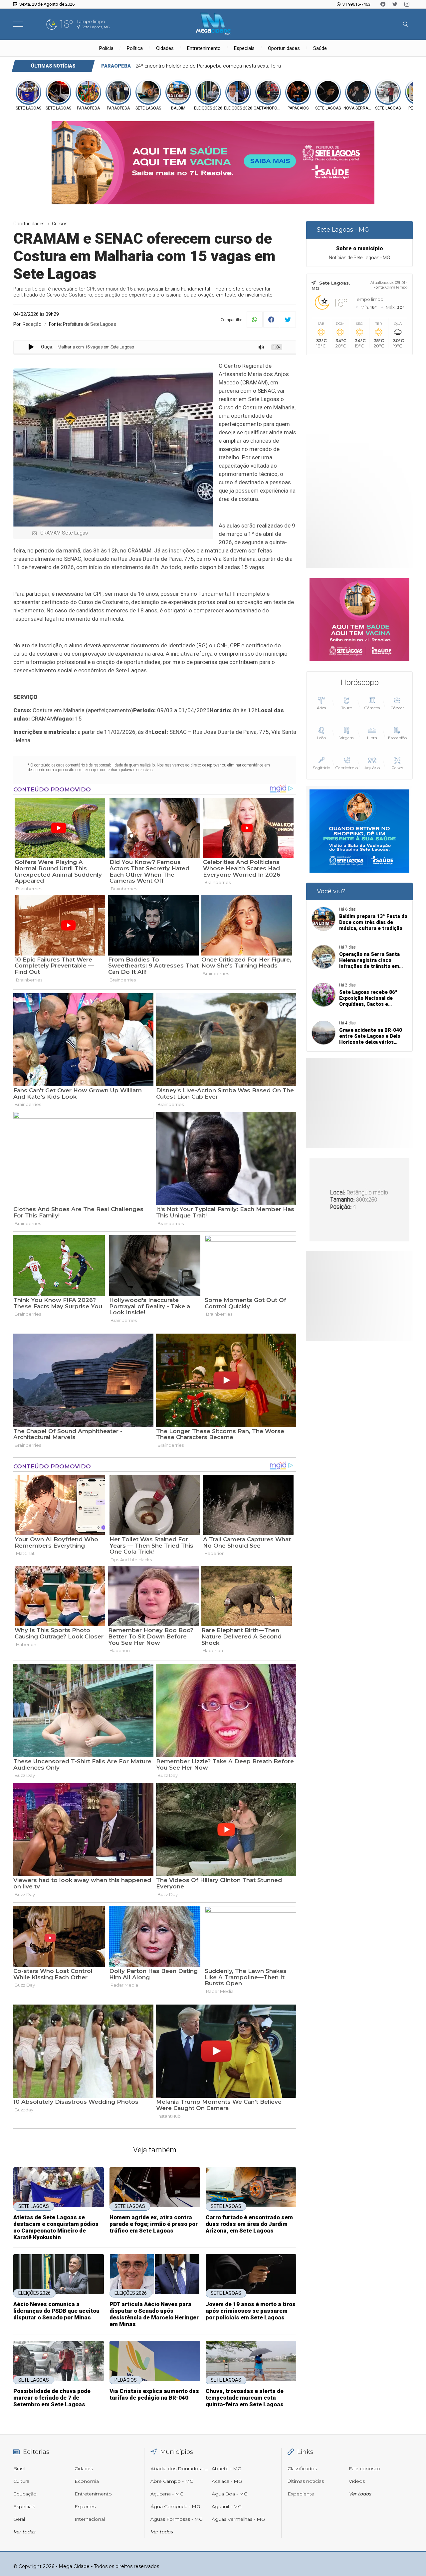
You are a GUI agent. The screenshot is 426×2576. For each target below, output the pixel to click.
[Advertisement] (359, 465)
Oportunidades (284, 48)
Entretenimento (204, 48)
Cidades (165, 48)
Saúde (320, 48)
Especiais (244, 48)
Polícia (106, 48)
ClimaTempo (396, 287)
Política (135, 48)
